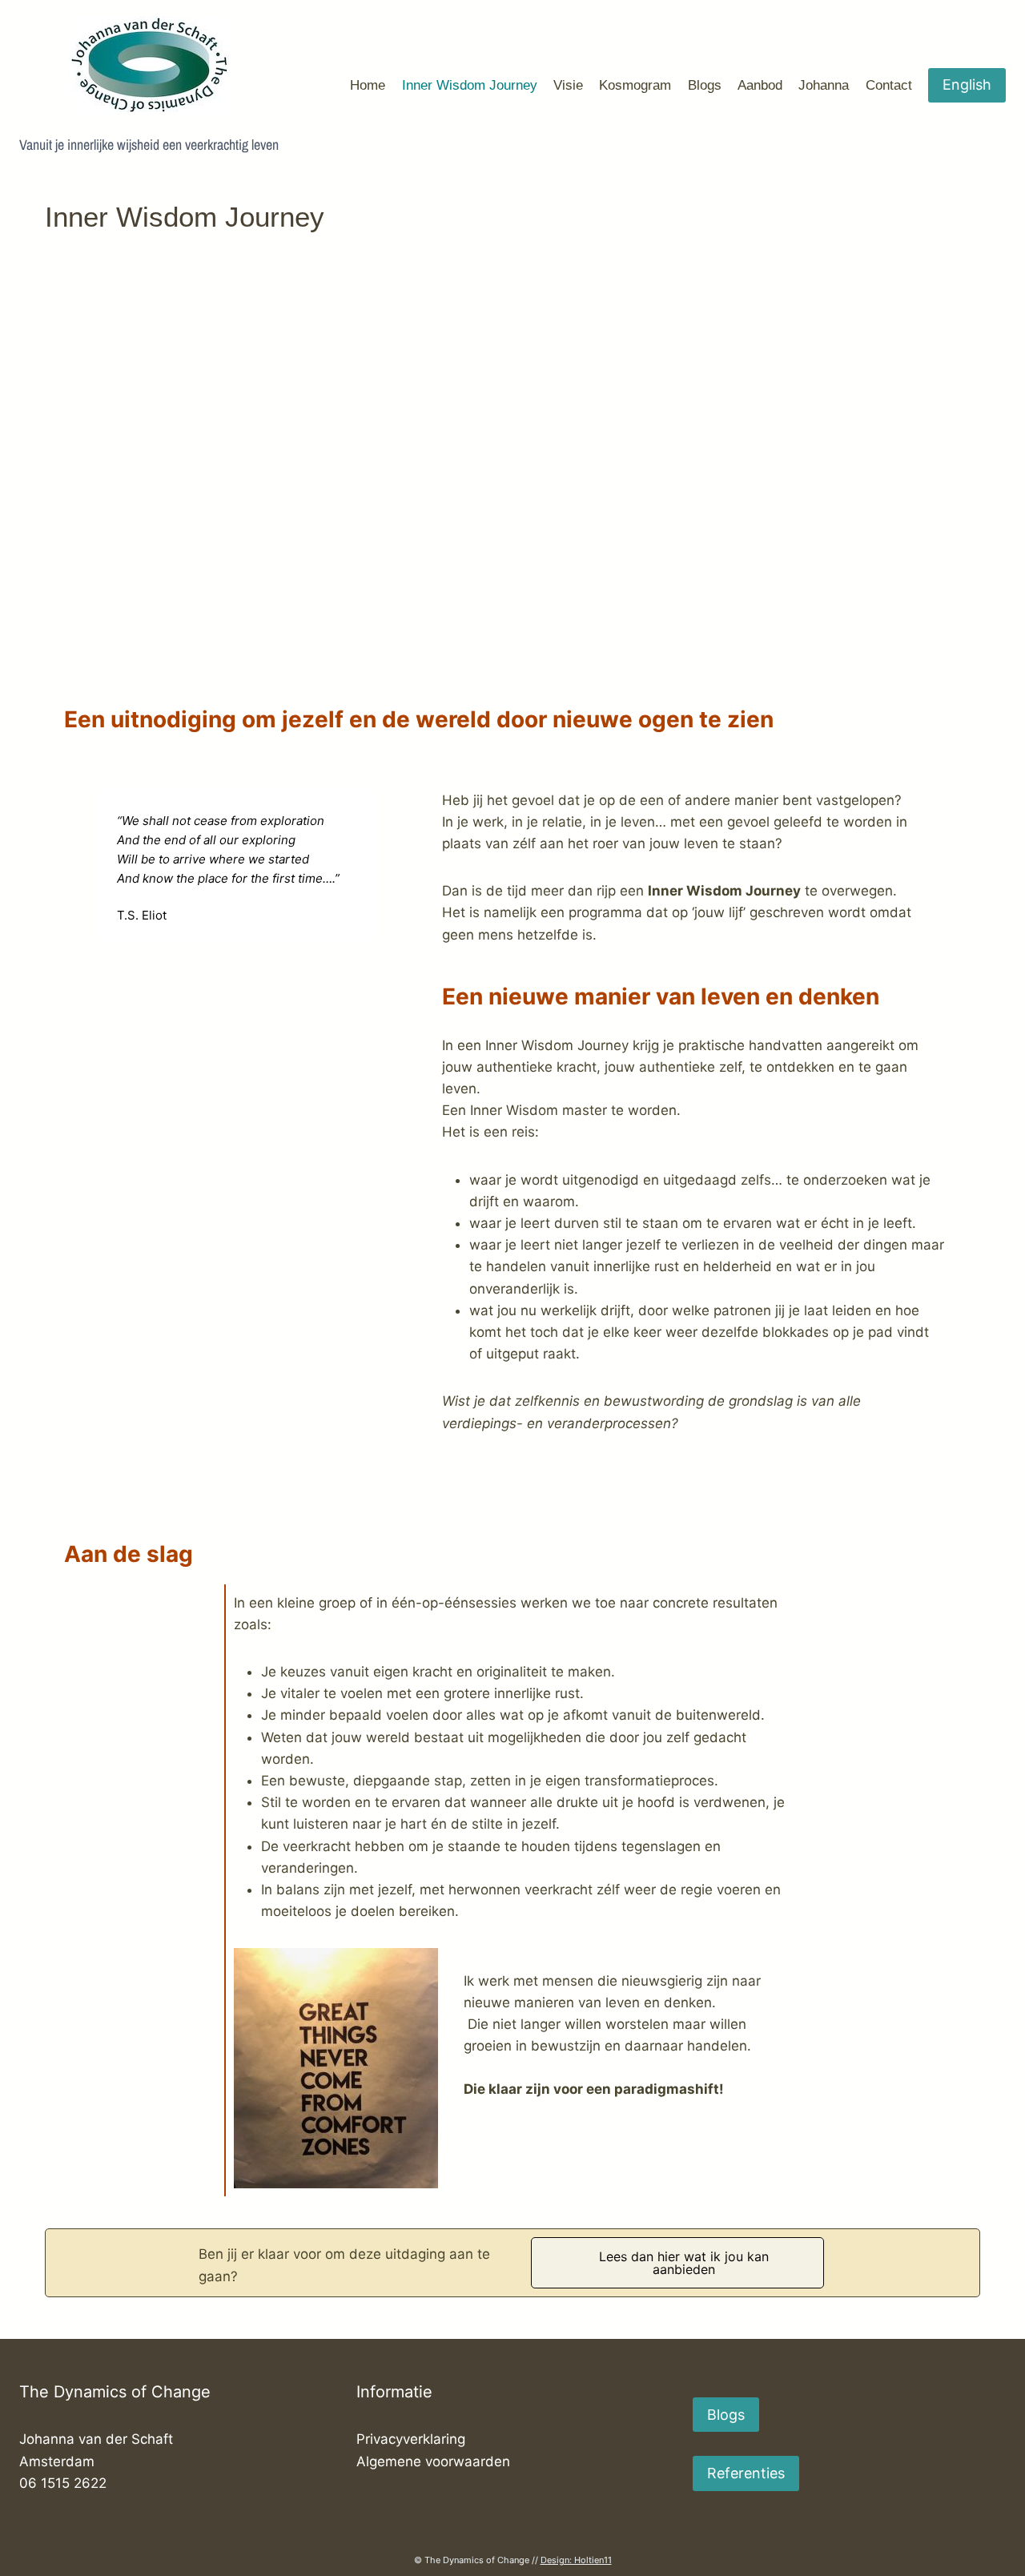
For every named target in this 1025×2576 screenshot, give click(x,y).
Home (368, 85)
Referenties (746, 2473)
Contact (889, 85)
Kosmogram (635, 85)
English (967, 85)
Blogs (705, 85)
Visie (568, 85)
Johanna (824, 85)
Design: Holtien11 (576, 2560)
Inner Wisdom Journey (470, 85)
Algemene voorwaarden (433, 2461)
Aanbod (760, 85)
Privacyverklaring (411, 2439)
